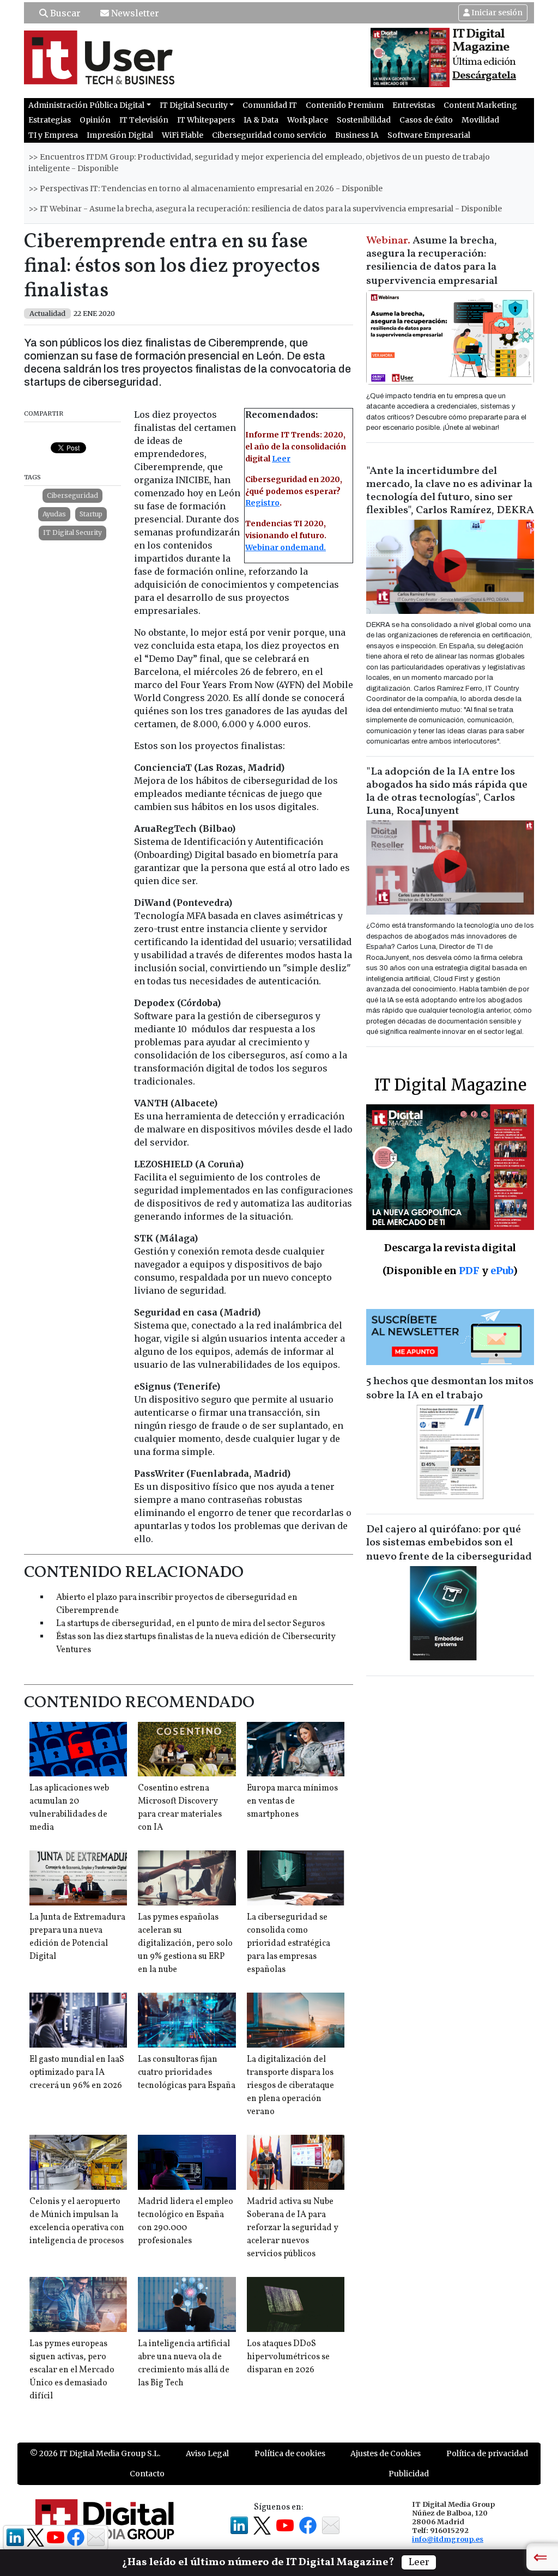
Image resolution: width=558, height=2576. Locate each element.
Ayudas (54, 514)
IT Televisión (144, 120)
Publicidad (409, 2474)
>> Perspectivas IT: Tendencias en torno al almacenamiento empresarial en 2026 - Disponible (205, 188)
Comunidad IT (270, 105)
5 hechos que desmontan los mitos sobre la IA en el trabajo (450, 1389)
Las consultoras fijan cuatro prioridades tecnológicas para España (187, 2073)
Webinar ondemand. (286, 547)
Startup (91, 514)
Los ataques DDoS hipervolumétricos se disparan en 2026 (288, 2357)
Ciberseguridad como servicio (269, 135)
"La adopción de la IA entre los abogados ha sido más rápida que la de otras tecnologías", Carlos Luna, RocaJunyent (447, 791)
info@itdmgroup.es (448, 2539)
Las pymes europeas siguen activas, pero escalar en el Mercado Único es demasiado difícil (72, 2370)
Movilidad (480, 120)
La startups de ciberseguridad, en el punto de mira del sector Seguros (190, 1624)
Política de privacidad (487, 2453)
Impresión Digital (120, 135)
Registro (262, 503)
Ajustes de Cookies (386, 2453)
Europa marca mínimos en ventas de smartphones (292, 1801)
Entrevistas (414, 105)
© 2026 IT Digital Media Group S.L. (95, 2453)
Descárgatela (484, 76)
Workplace (308, 120)
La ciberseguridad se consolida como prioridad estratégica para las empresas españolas (289, 1944)
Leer (281, 459)
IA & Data (261, 120)
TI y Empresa (53, 135)
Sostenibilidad (364, 120)
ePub (502, 1271)
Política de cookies (290, 2453)
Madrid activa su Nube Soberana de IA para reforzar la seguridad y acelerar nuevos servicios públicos (293, 2228)
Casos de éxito (426, 120)
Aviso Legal (207, 2453)
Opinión (95, 120)
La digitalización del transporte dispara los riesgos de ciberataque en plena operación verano (290, 2086)
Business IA (357, 135)
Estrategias (50, 120)
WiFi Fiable (183, 135)
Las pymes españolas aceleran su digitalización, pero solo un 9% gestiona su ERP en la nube (185, 1944)
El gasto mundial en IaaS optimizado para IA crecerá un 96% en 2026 (77, 2073)
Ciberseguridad (72, 495)
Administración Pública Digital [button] (86, 105)
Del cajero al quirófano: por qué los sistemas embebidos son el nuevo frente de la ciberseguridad (449, 1543)
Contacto (147, 2474)
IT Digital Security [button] (194, 105)
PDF (469, 1271)
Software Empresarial (429, 135)
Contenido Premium (345, 105)
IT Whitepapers (206, 120)
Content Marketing (480, 105)
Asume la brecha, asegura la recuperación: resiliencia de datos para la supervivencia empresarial (432, 261)
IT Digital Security (72, 532)
